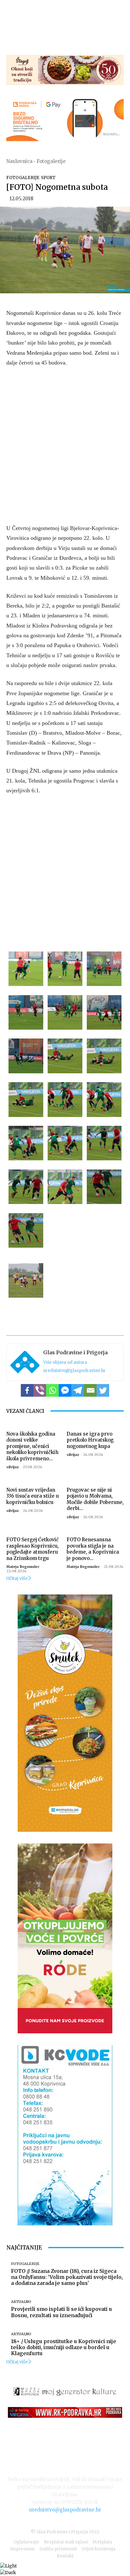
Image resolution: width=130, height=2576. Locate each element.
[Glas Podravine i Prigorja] (25, 1362)
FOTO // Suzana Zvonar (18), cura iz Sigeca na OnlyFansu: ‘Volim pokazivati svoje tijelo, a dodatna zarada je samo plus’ (67, 2277)
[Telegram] (78, 1390)
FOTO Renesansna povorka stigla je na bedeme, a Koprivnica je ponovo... (93, 1549)
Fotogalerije (51, 161)
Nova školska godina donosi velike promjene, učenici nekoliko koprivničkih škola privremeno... (32, 1446)
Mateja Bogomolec (23, 1567)
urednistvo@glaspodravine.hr (74, 1371)
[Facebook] (27, 1390)
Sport (48, 178)
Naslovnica (19, 161)
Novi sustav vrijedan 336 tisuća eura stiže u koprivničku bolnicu (32, 1496)
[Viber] (40, 1390)
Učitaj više (17, 1578)
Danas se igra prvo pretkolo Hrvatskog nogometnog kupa (90, 1440)
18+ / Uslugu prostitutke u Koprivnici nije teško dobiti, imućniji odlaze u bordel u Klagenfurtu (64, 2347)
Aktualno (21, 2302)
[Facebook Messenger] (65, 1390)
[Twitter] (103, 1390)
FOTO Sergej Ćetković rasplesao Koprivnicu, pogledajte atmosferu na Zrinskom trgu (32, 1549)
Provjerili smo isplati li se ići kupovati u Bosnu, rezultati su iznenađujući (62, 2312)
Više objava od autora (65, 1362)
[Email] (90, 1390)
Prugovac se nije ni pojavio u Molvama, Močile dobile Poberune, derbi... (95, 1499)
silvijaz (12, 1467)
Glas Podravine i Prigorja (75, 1352)
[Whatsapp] (52, 1390)
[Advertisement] (65, 444)
